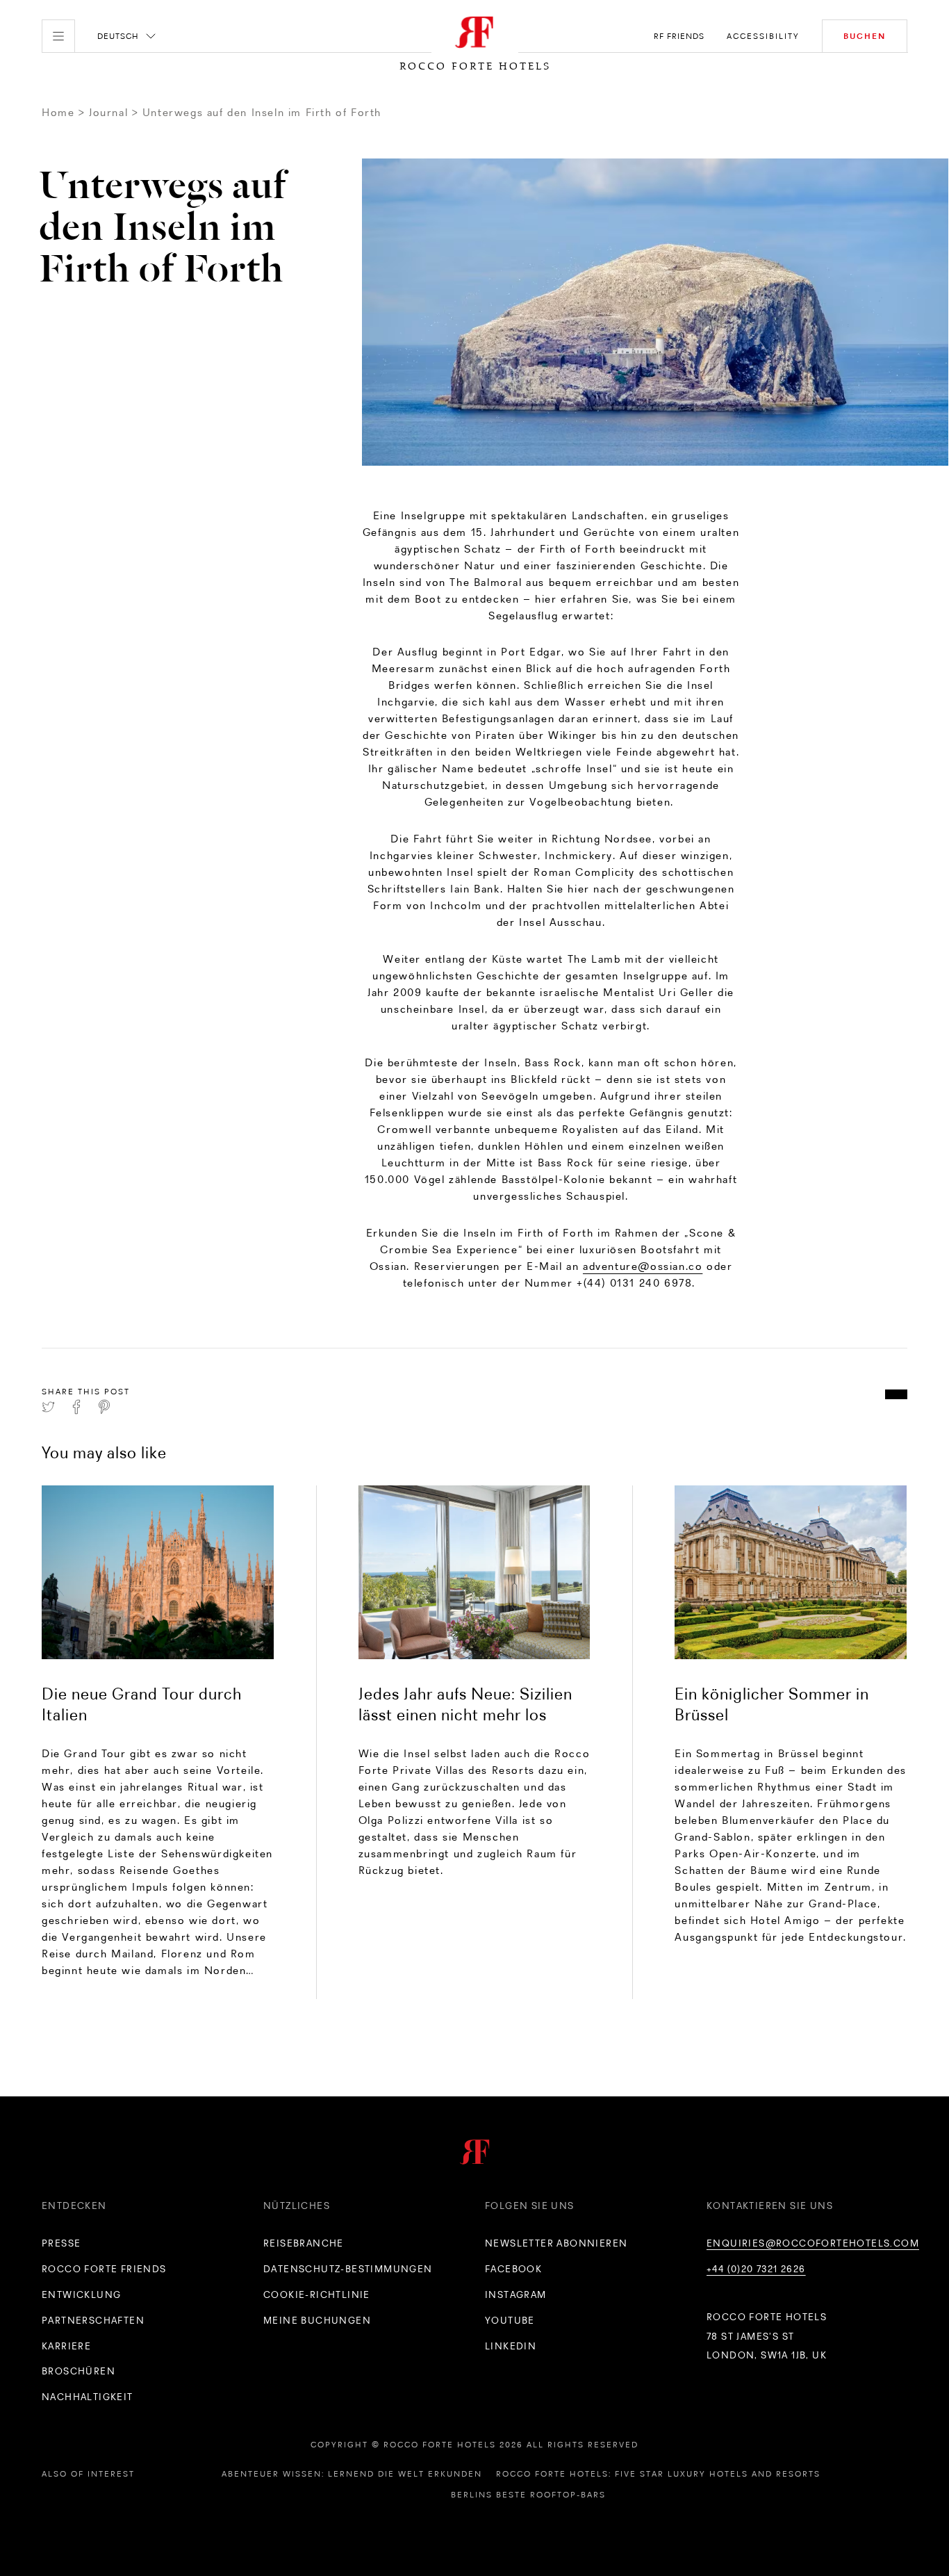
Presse (61, 2243)
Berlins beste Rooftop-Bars (528, 2495)
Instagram (516, 2294)
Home (58, 112)
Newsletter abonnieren (556, 2243)
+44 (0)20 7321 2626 (756, 2269)
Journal (108, 112)
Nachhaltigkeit (88, 2397)
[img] (158, 1572)
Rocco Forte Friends (104, 2269)
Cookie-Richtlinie (317, 2294)
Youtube (510, 2320)
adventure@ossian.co (643, 1266)
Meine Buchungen (317, 2320)
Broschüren (79, 2371)
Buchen (865, 36)
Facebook (513, 2269)
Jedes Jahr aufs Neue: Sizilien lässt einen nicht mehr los (465, 1704)
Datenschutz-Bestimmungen (348, 2269)
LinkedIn (511, 2346)
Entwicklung (81, 2294)
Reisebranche (304, 2243)
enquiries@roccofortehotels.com (813, 2243)
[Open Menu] (58, 36)
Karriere (66, 2346)
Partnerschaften (93, 2320)
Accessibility (763, 36)
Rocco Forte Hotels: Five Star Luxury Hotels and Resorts (658, 2474)
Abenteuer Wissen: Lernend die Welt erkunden (352, 2474)
